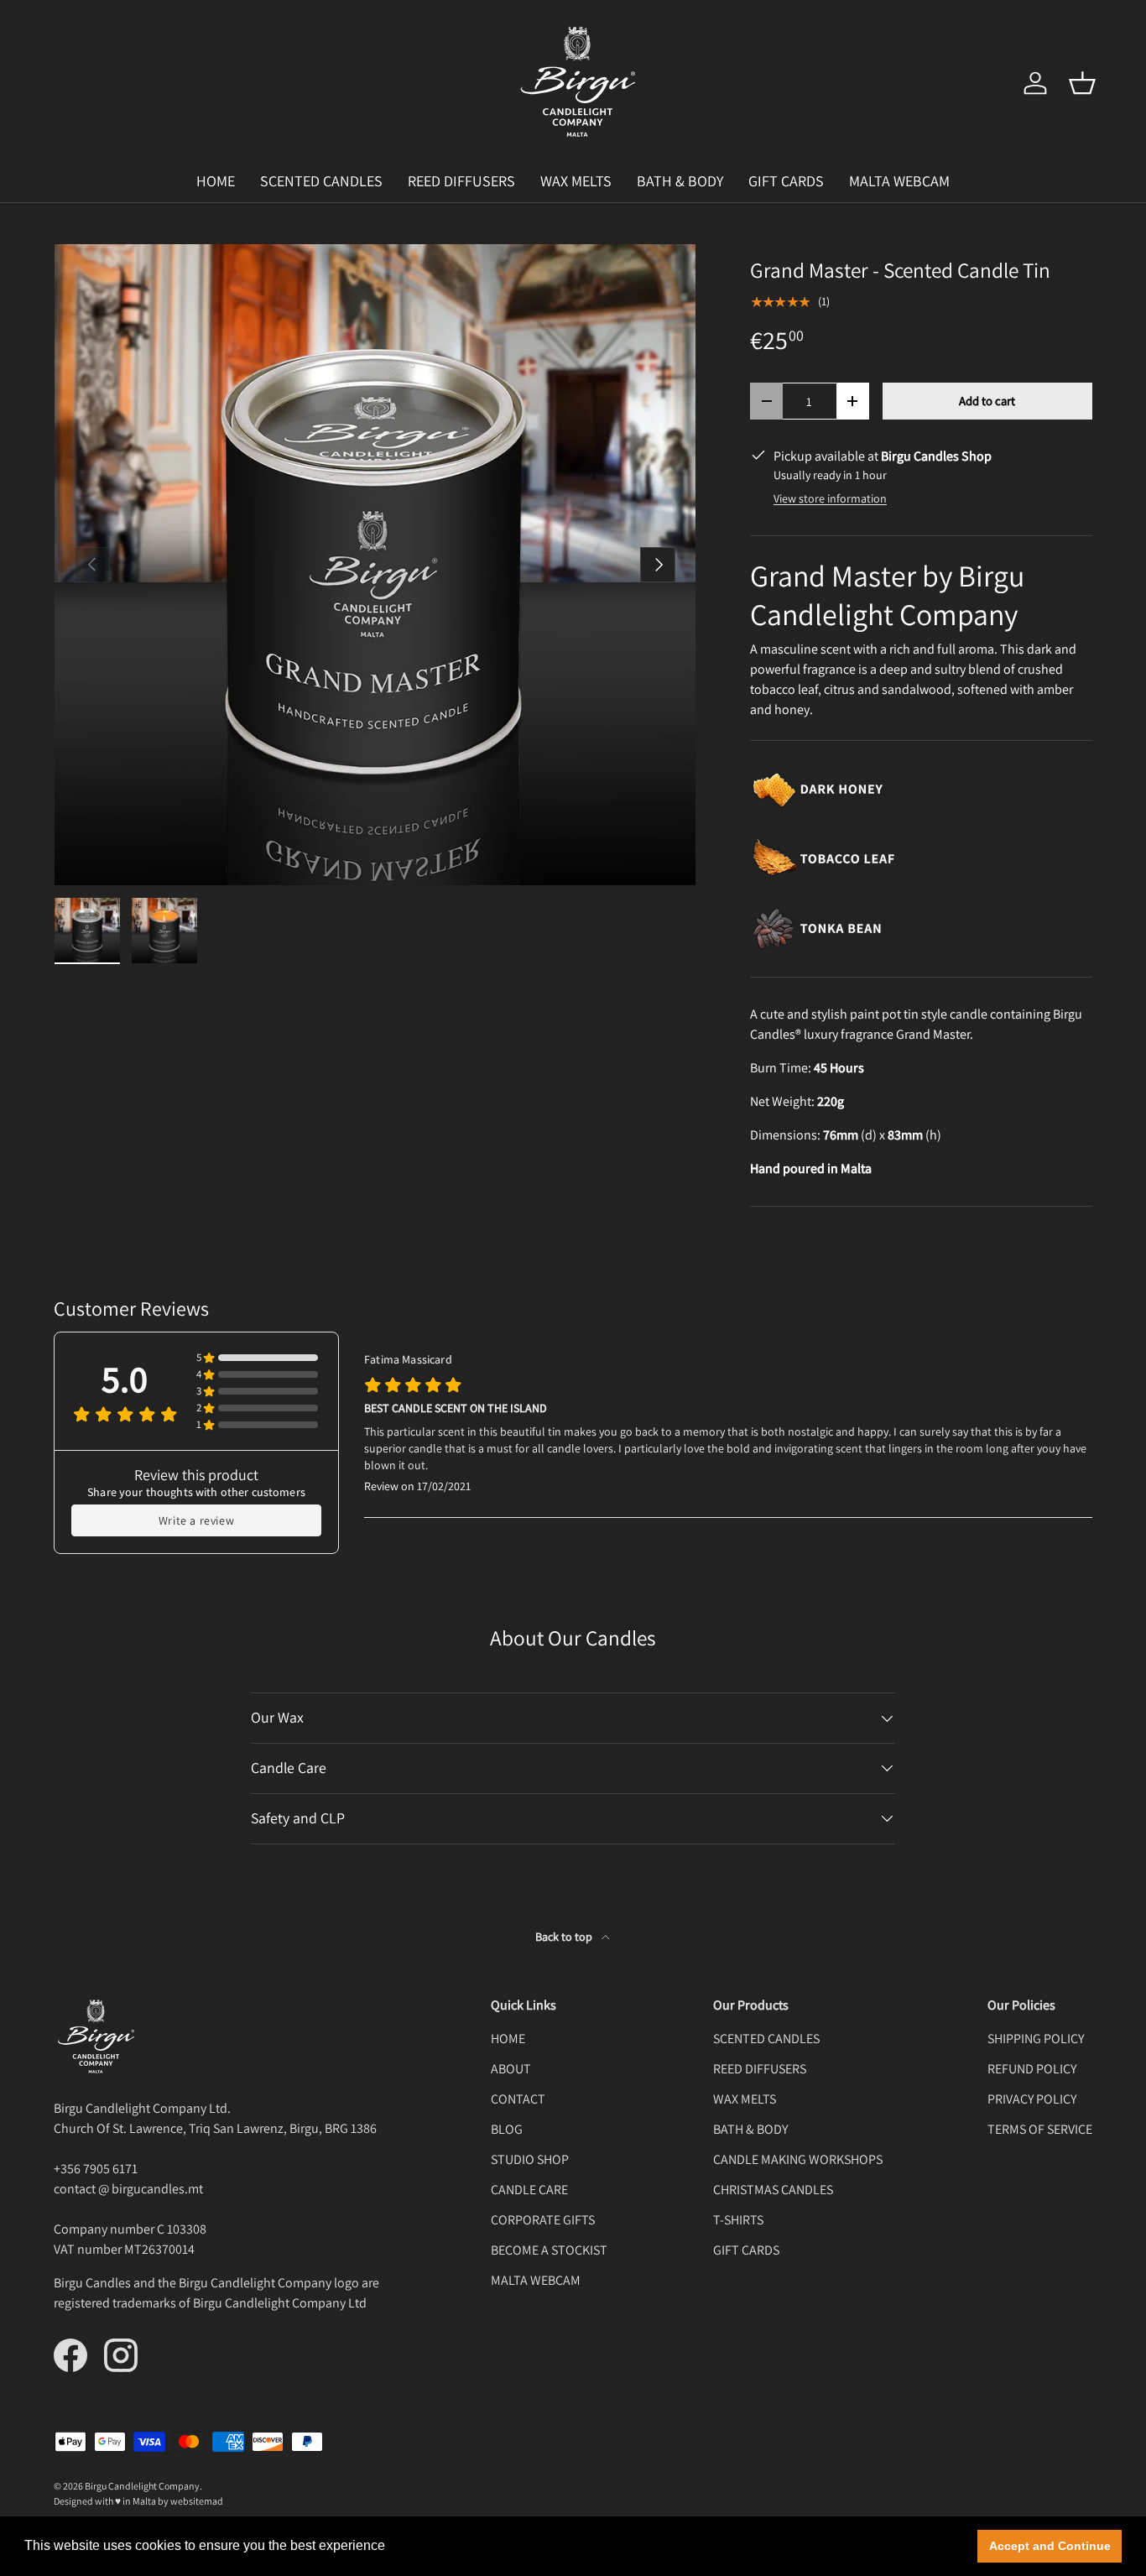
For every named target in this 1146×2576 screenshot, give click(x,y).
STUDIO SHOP (530, 2159)
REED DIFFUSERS (461, 181)
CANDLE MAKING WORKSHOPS (798, 2159)
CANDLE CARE (529, 2190)
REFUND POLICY (1032, 2069)
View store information (830, 498)
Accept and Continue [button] (1050, 2546)
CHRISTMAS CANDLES (773, 2190)
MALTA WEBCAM (899, 181)
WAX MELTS (576, 181)
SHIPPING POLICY (1036, 2039)
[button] (1082, 83)
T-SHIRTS (738, 2220)
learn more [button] (423, 2545)
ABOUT (511, 2069)
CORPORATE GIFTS (543, 2220)
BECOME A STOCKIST (549, 2250)
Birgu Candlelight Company (142, 2486)
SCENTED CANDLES (321, 181)
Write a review (196, 1520)
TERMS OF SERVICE (1040, 2129)
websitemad (197, 2501)
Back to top (565, 1937)
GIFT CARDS (786, 181)
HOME (216, 181)
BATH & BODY (680, 181)
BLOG (507, 2129)
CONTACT (518, 2099)
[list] (375, 565)
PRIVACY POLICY (1032, 2099)
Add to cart (987, 401)
